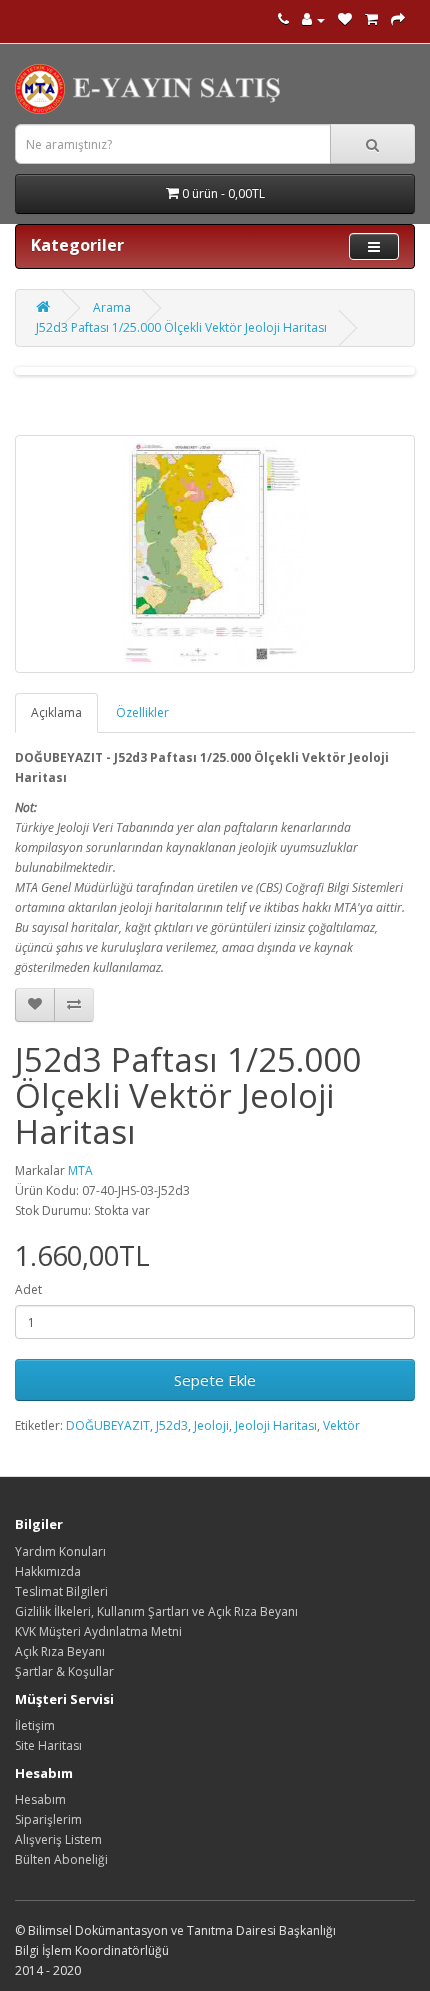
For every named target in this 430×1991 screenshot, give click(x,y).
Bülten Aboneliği (61, 1859)
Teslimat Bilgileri (61, 1591)
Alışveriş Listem (58, 1839)
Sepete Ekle (215, 1380)
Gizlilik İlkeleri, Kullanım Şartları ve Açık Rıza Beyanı (156, 1611)
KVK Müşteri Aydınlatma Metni (98, 1631)
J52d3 (172, 1425)
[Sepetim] (371, 19)
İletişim (35, 1725)
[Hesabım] (313, 19)
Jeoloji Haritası (276, 1425)
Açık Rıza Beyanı (60, 1651)
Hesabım (40, 1799)
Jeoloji (211, 1425)
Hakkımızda (48, 1571)
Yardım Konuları (60, 1551)
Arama (112, 307)
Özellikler (142, 712)
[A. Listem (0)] (345, 19)
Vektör (341, 1425)
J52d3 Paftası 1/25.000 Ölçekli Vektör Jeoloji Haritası (181, 327)
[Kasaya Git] (398, 19)
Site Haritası (48, 1745)
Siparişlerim (48, 1819)
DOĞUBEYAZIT (108, 1425)
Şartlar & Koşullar (64, 1671)
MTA (80, 1170)
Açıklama (56, 712)
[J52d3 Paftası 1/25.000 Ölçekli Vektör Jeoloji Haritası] (215, 554)
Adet (28, 1289)
